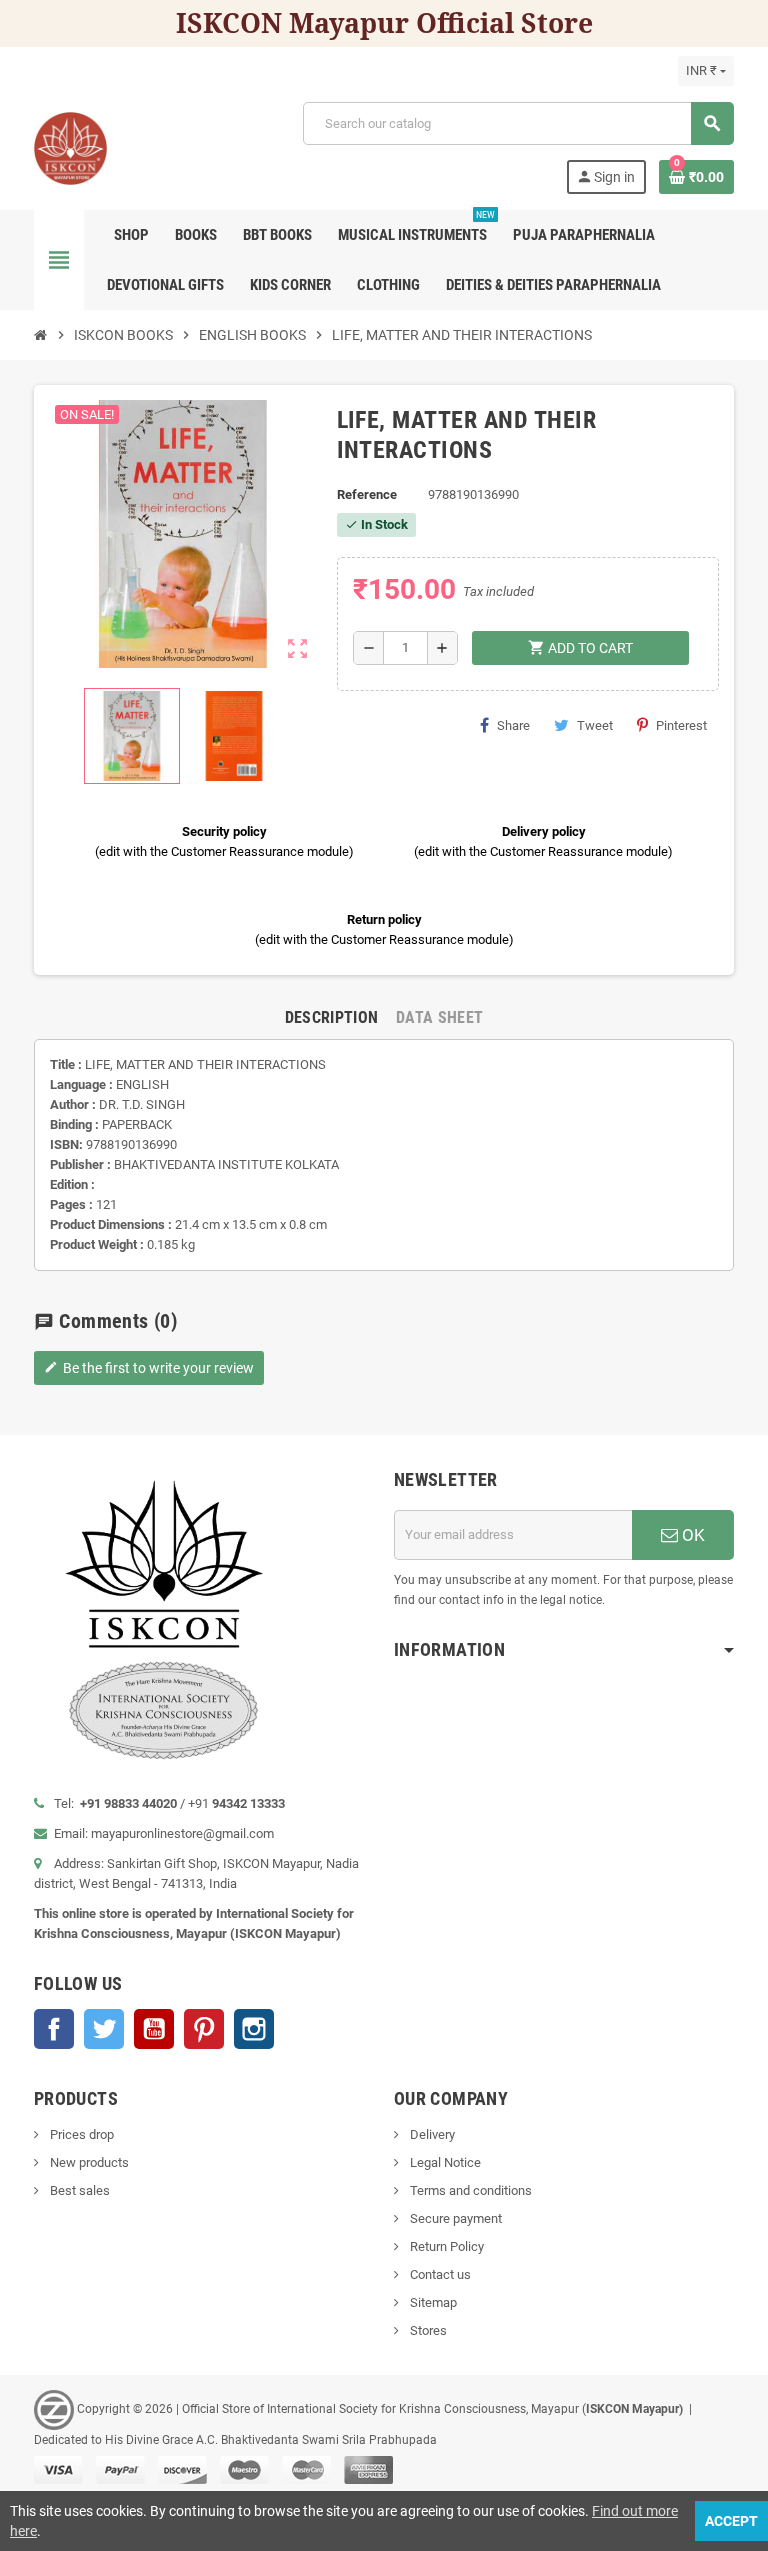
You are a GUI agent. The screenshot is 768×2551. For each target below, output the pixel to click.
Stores (427, 2330)
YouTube (154, 2029)
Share (513, 725)
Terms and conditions (469, 2190)
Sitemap (432, 2302)
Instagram (254, 2029)
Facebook (54, 2029)
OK (691, 1535)
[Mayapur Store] (70, 146)
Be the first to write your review (149, 1368)
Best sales (78, 2190)
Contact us (439, 2274)
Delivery (431, 2134)
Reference (367, 494)
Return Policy (445, 2246)
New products (88, 2162)
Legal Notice (444, 2162)
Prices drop (80, 2134)
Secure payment (454, 2218)
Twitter (104, 2029)
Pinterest (681, 725)
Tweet (595, 725)
